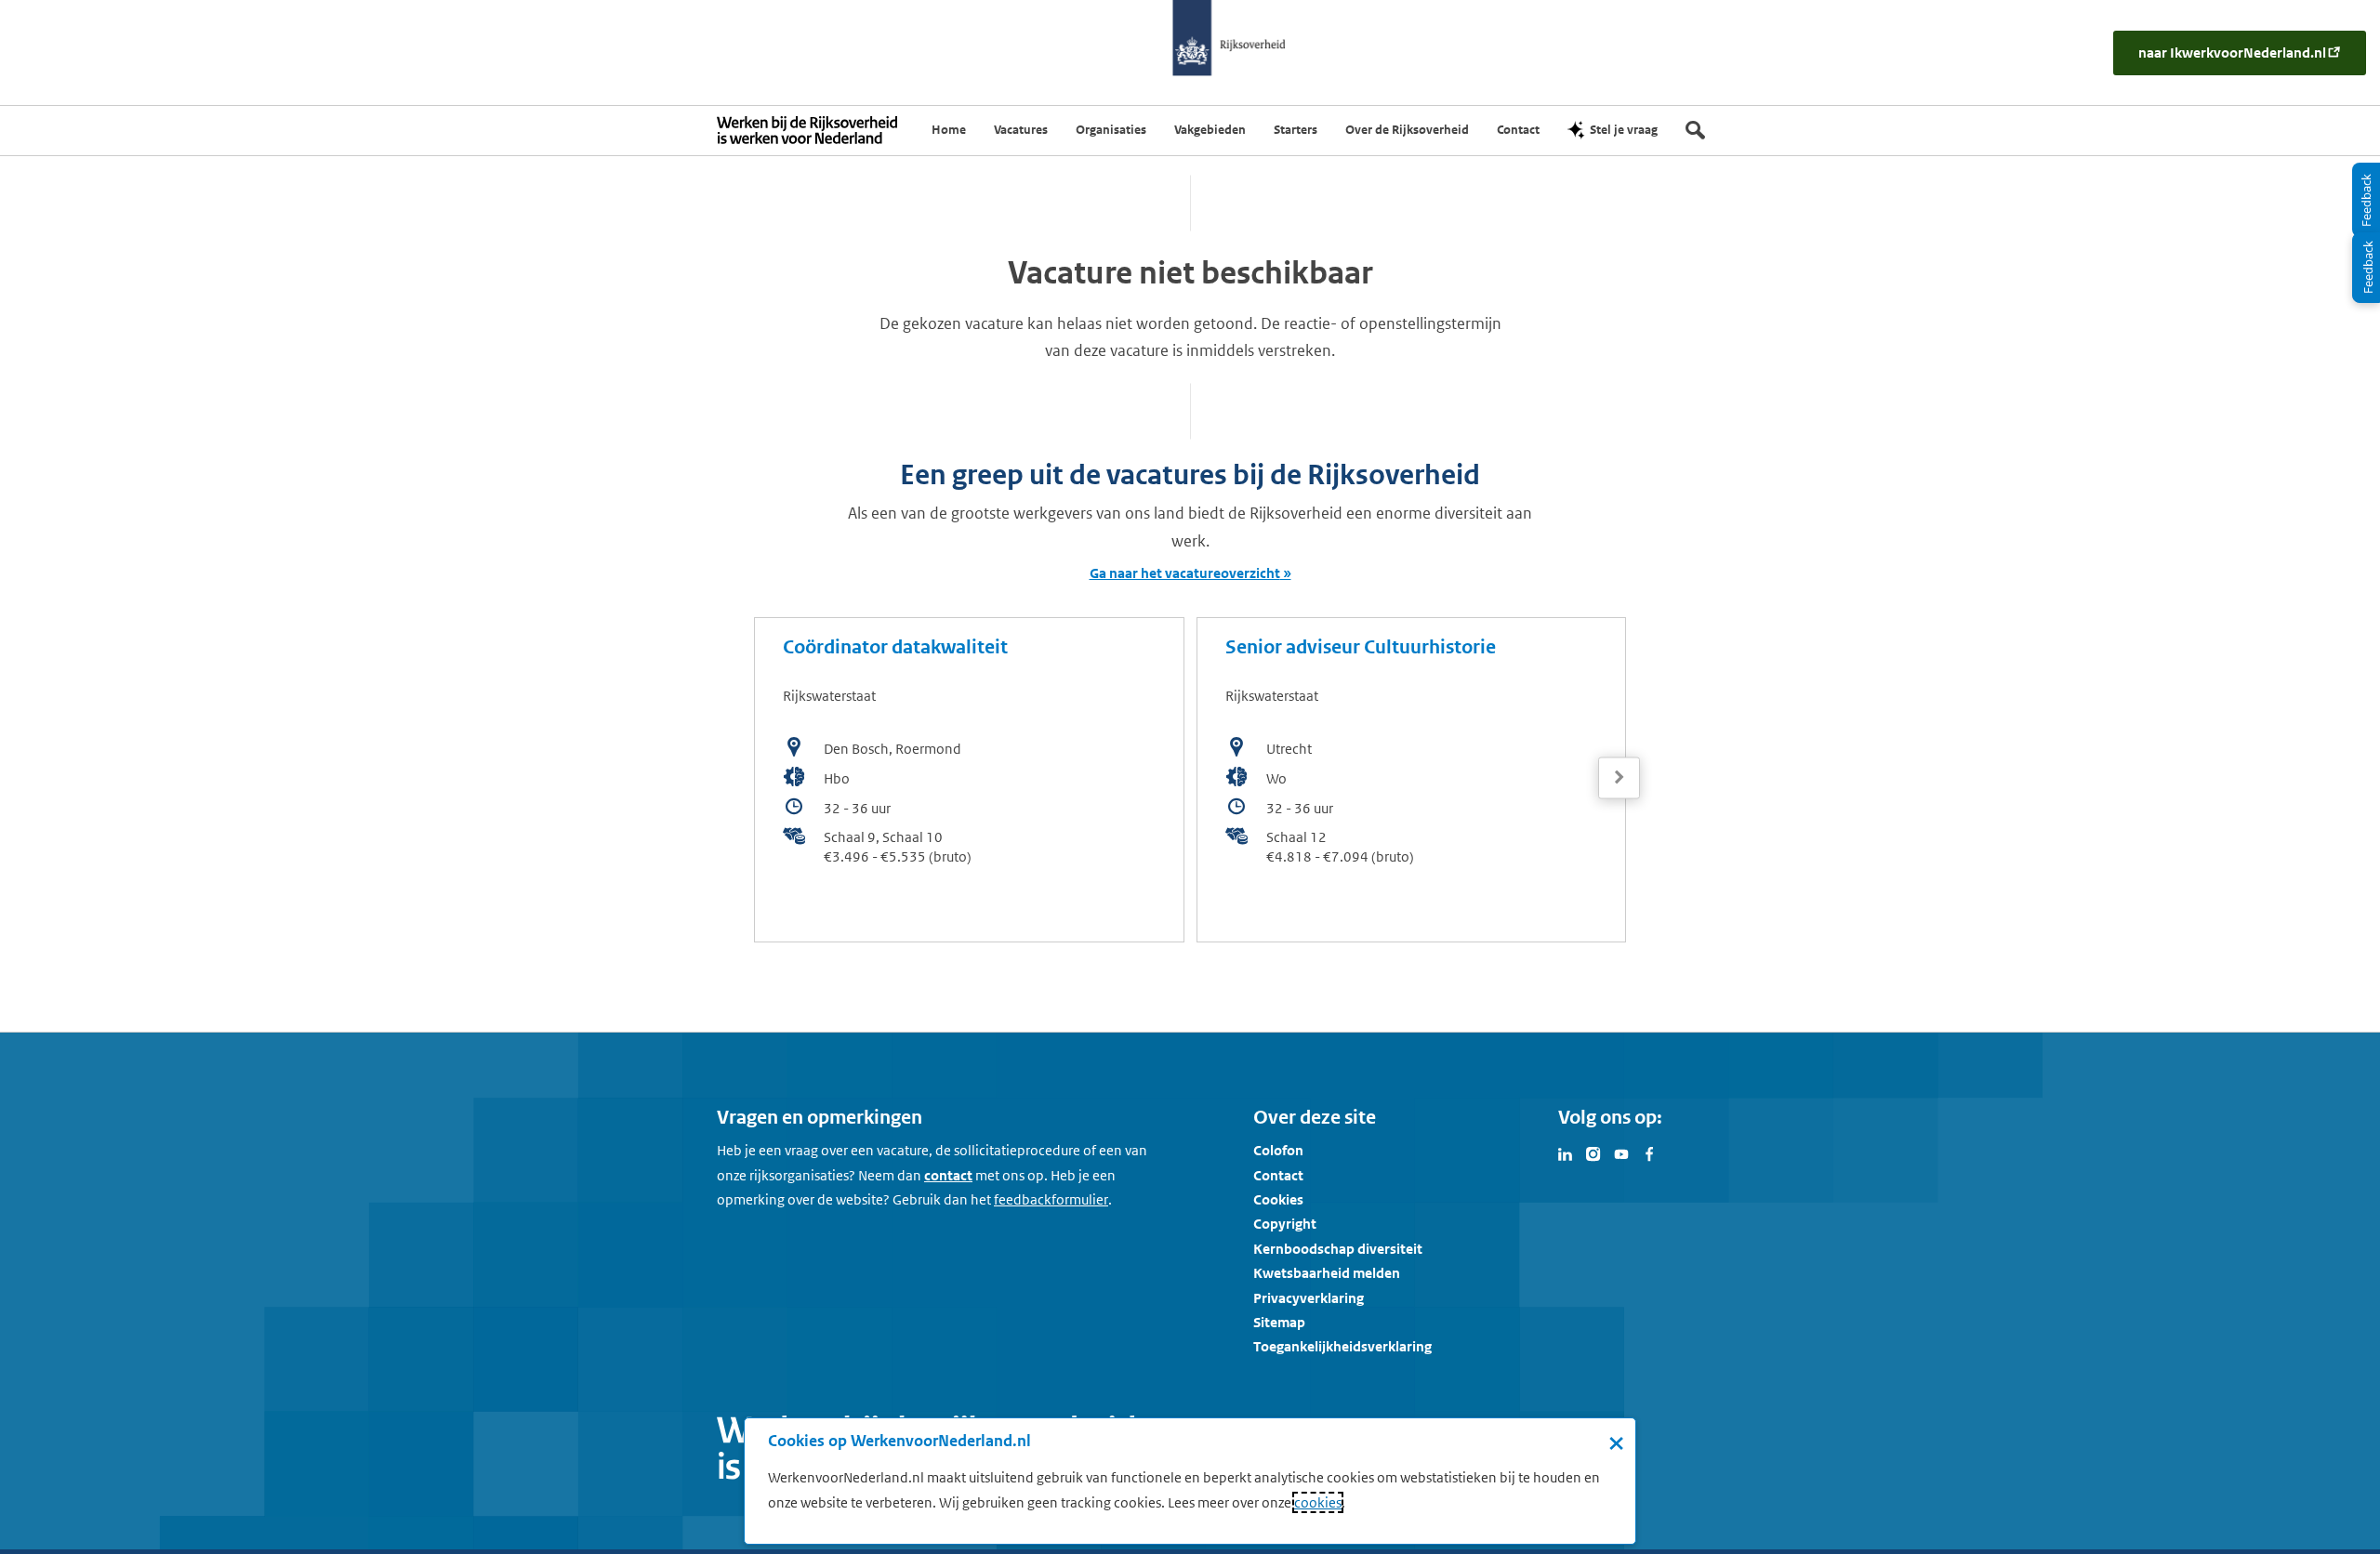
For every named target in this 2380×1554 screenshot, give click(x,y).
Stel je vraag (1624, 130)
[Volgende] (1619, 777)
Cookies (1278, 1199)
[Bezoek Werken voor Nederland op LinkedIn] (1566, 1152)
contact (948, 1175)
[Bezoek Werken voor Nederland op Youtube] (1621, 1152)
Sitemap (1279, 1322)
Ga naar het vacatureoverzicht (1185, 573)
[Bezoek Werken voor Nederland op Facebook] (1649, 1152)
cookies (1318, 1502)
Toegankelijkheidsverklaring (1342, 1346)
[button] (1619, 778)
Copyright (1285, 1224)
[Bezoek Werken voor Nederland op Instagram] (1593, 1152)
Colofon (1278, 1150)
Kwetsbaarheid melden (1327, 1273)
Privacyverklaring (1309, 1298)
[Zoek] (1695, 130)
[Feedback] (2366, 268)
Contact (1278, 1175)
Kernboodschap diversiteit (1338, 1249)
